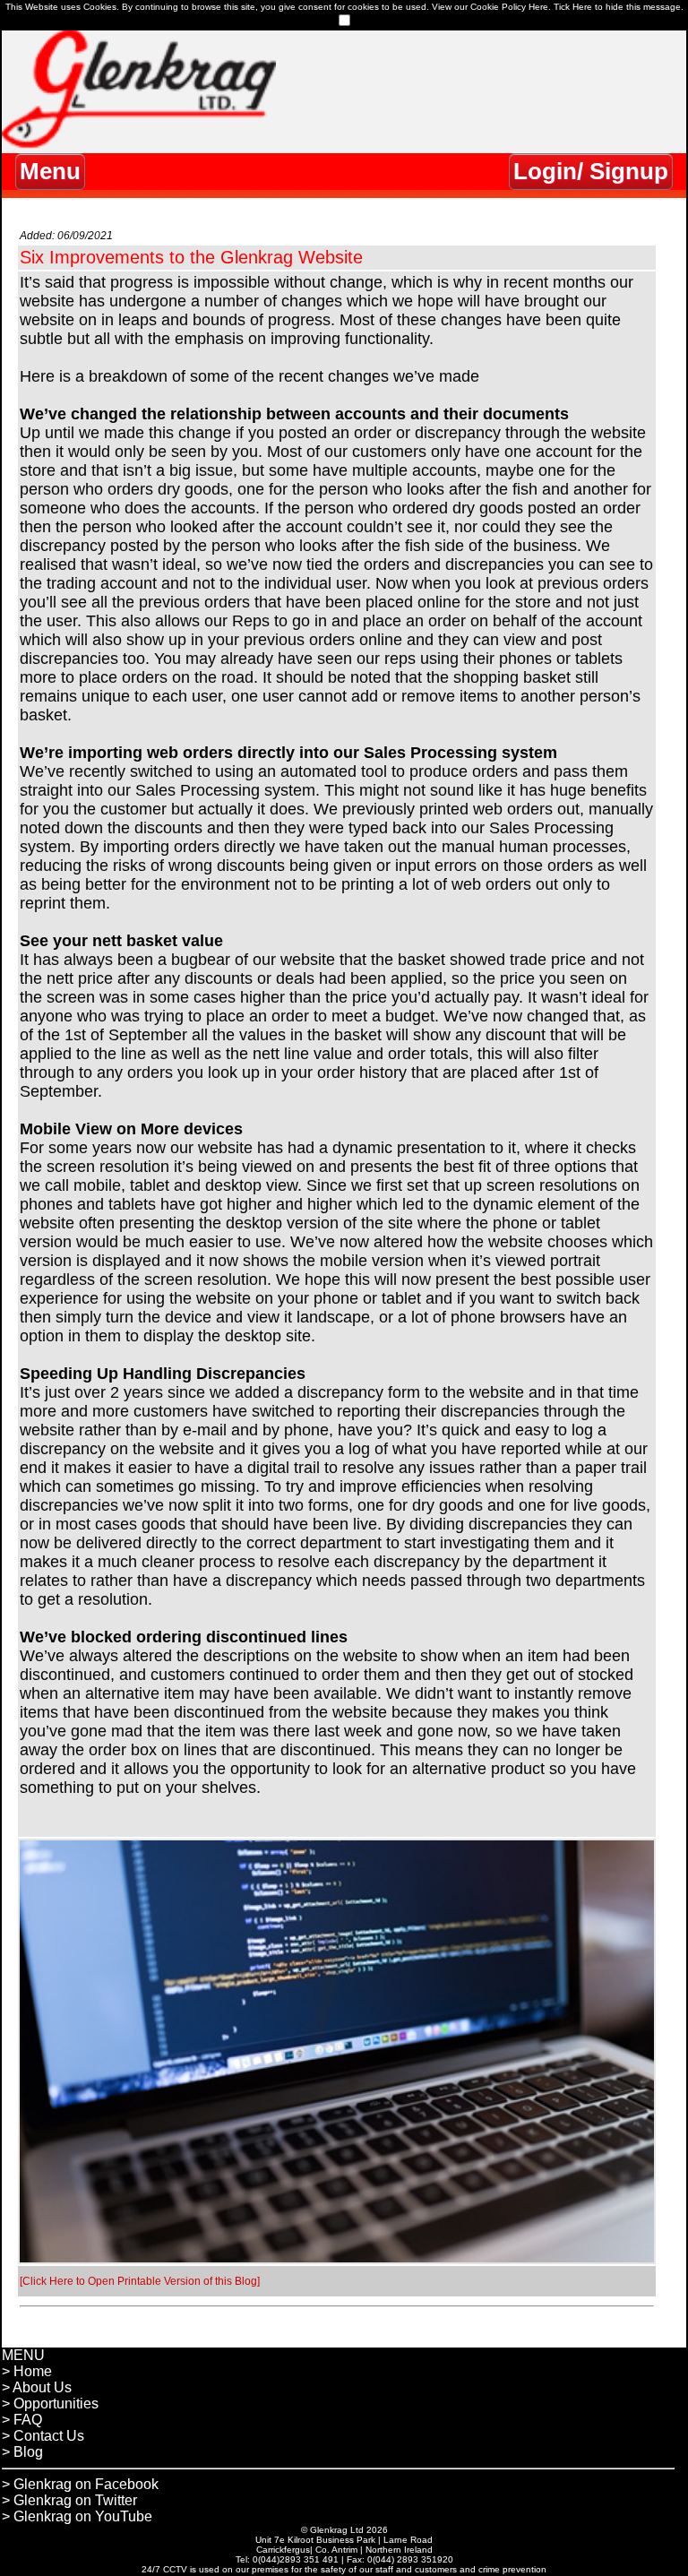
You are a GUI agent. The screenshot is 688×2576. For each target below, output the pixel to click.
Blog (28, 2452)
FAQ (28, 2420)
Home (33, 2371)
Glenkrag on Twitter (75, 2500)
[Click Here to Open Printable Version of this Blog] (140, 2281)
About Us (42, 2387)
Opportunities (56, 2404)
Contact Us (49, 2436)
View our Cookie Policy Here (490, 7)
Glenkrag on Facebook (86, 2484)
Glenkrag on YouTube (83, 2516)
